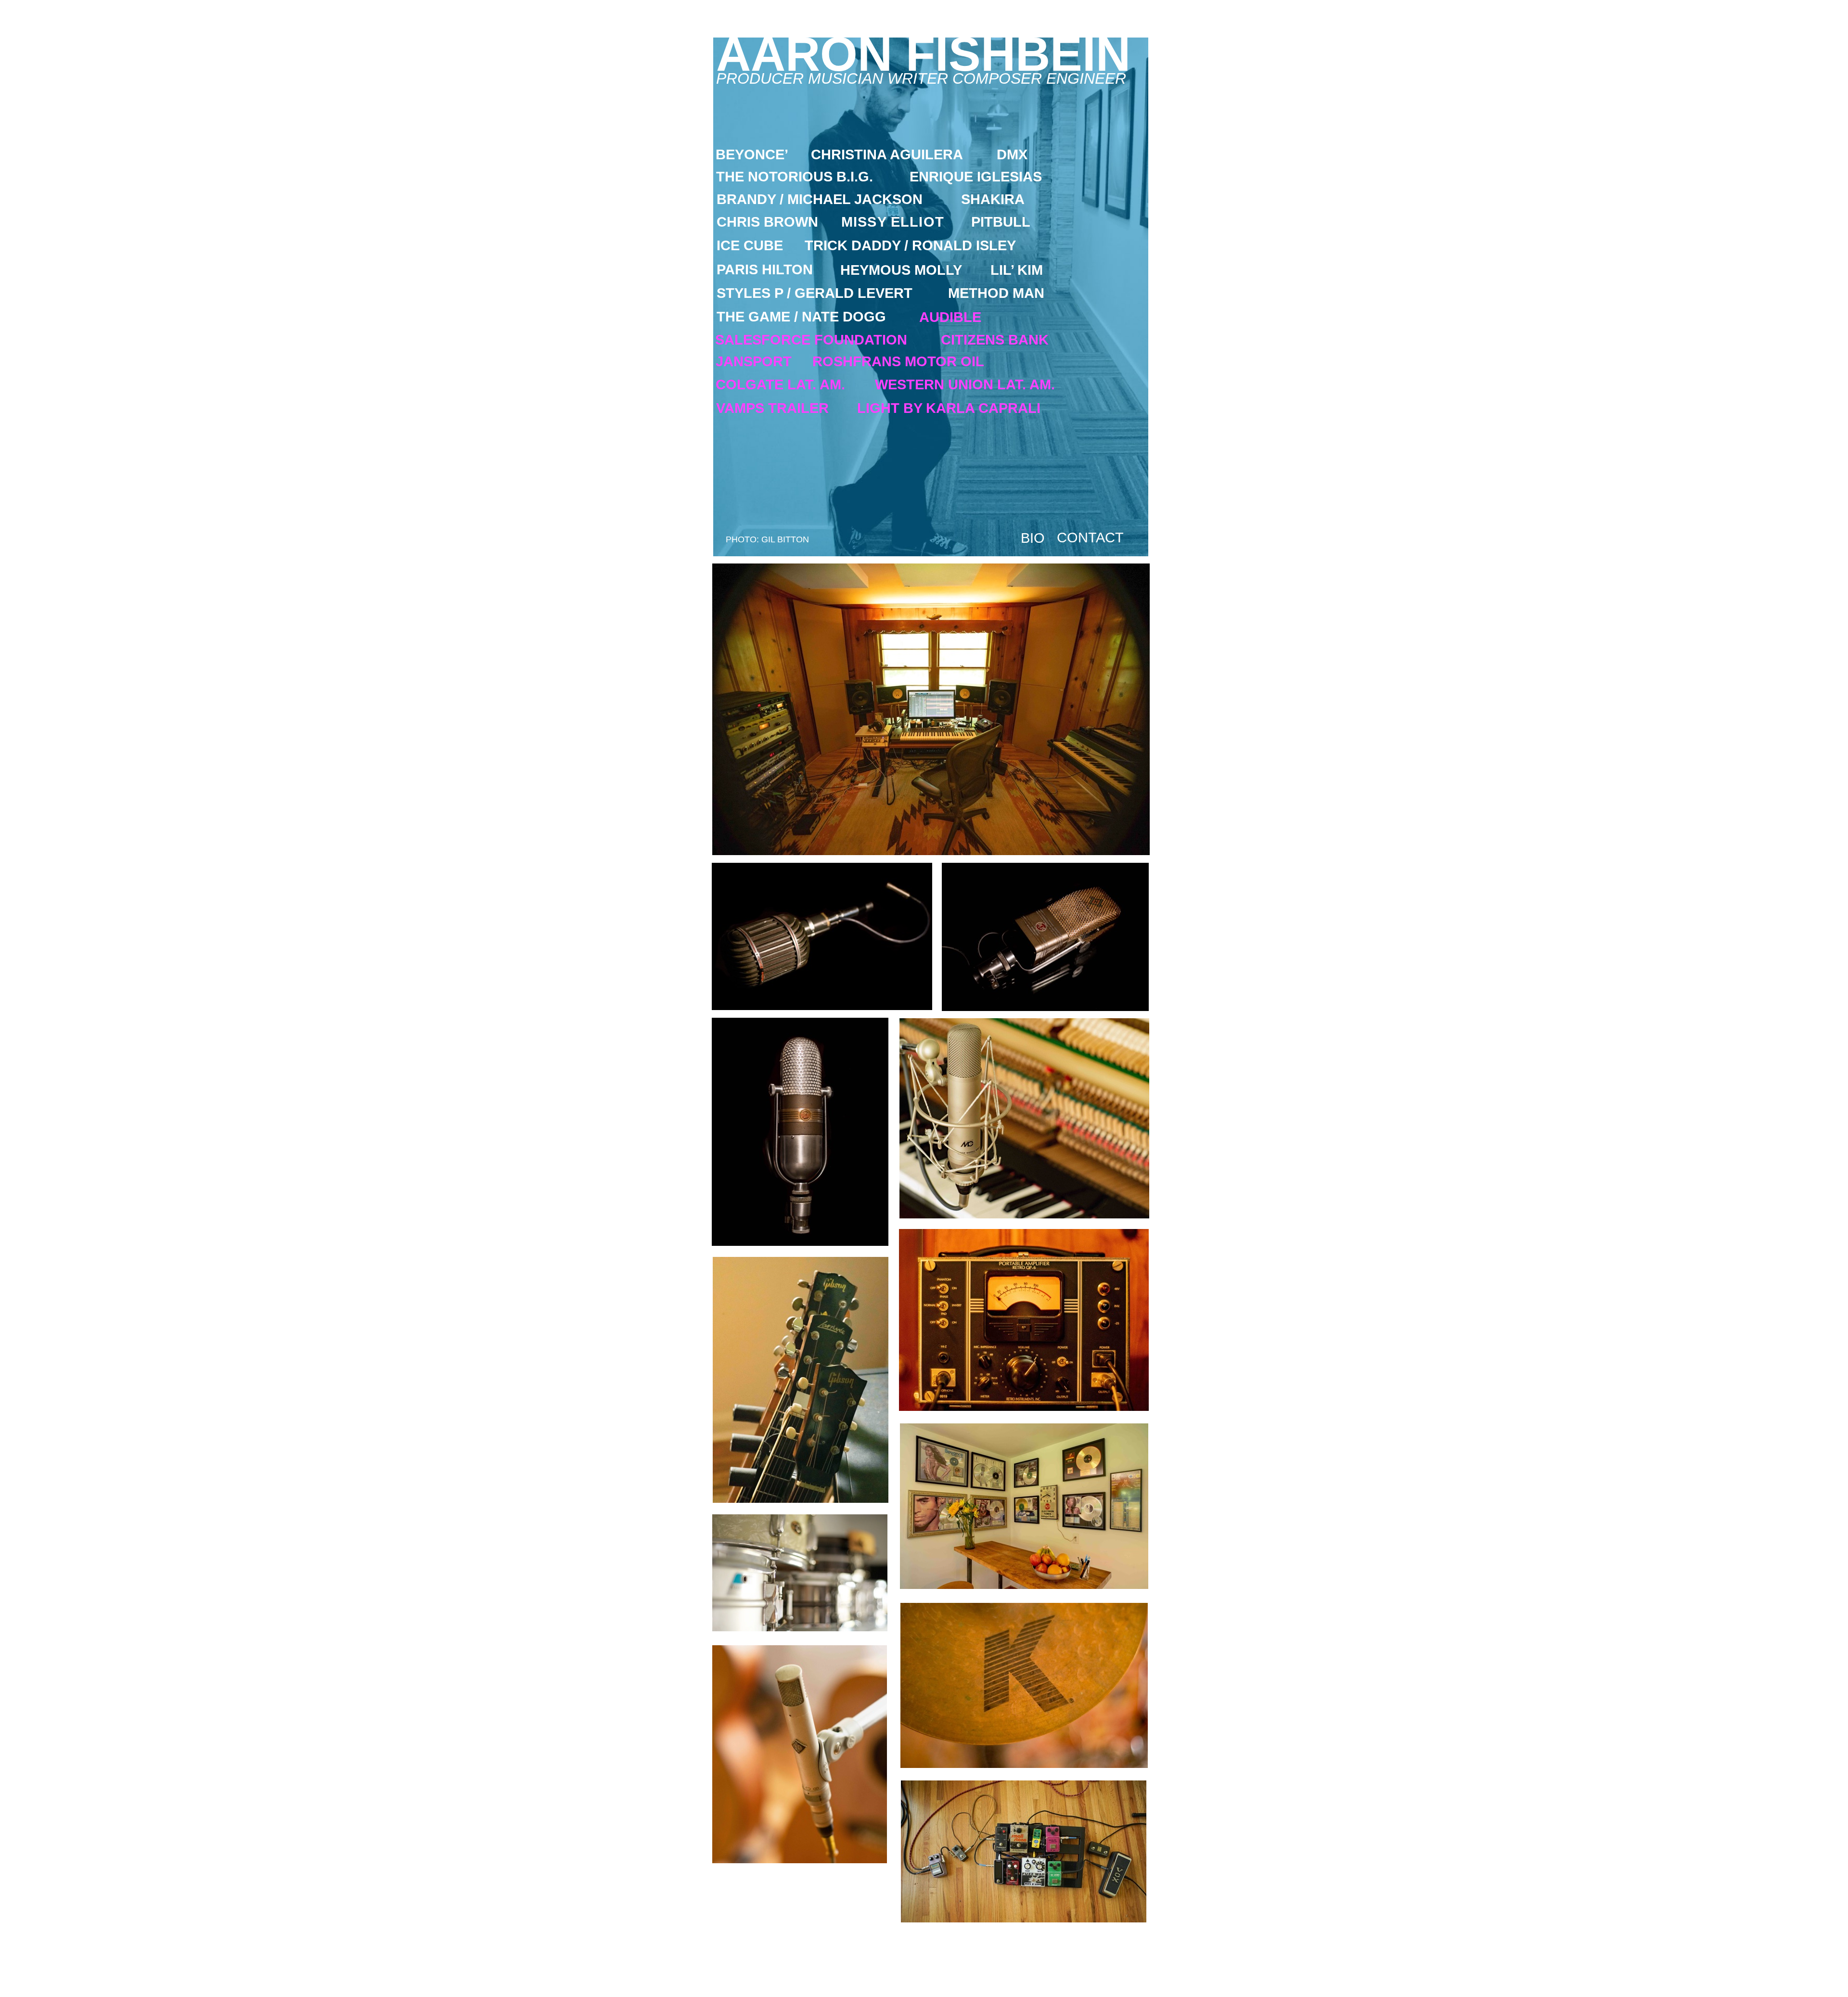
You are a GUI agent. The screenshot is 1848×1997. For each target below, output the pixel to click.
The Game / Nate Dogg (801, 317)
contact (1090, 538)
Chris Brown (767, 222)
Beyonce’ (752, 154)
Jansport (754, 361)
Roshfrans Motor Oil (898, 361)
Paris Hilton (765, 269)
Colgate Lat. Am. (780, 384)
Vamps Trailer (772, 408)
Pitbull (1001, 222)
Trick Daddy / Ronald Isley (910, 245)
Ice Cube (750, 245)
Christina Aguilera (887, 154)
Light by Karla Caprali (949, 408)
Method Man (996, 293)
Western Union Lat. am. (965, 384)
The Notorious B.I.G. (795, 177)
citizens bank (995, 340)
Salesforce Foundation (811, 340)
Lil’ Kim (1017, 270)
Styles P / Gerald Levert (815, 293)
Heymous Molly (901, 270)
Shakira (993, 199)
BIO (1033, 538)
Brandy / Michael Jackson (820, 199)
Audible (950, 317)
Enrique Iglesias (976, 177)
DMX (1012, 154)
